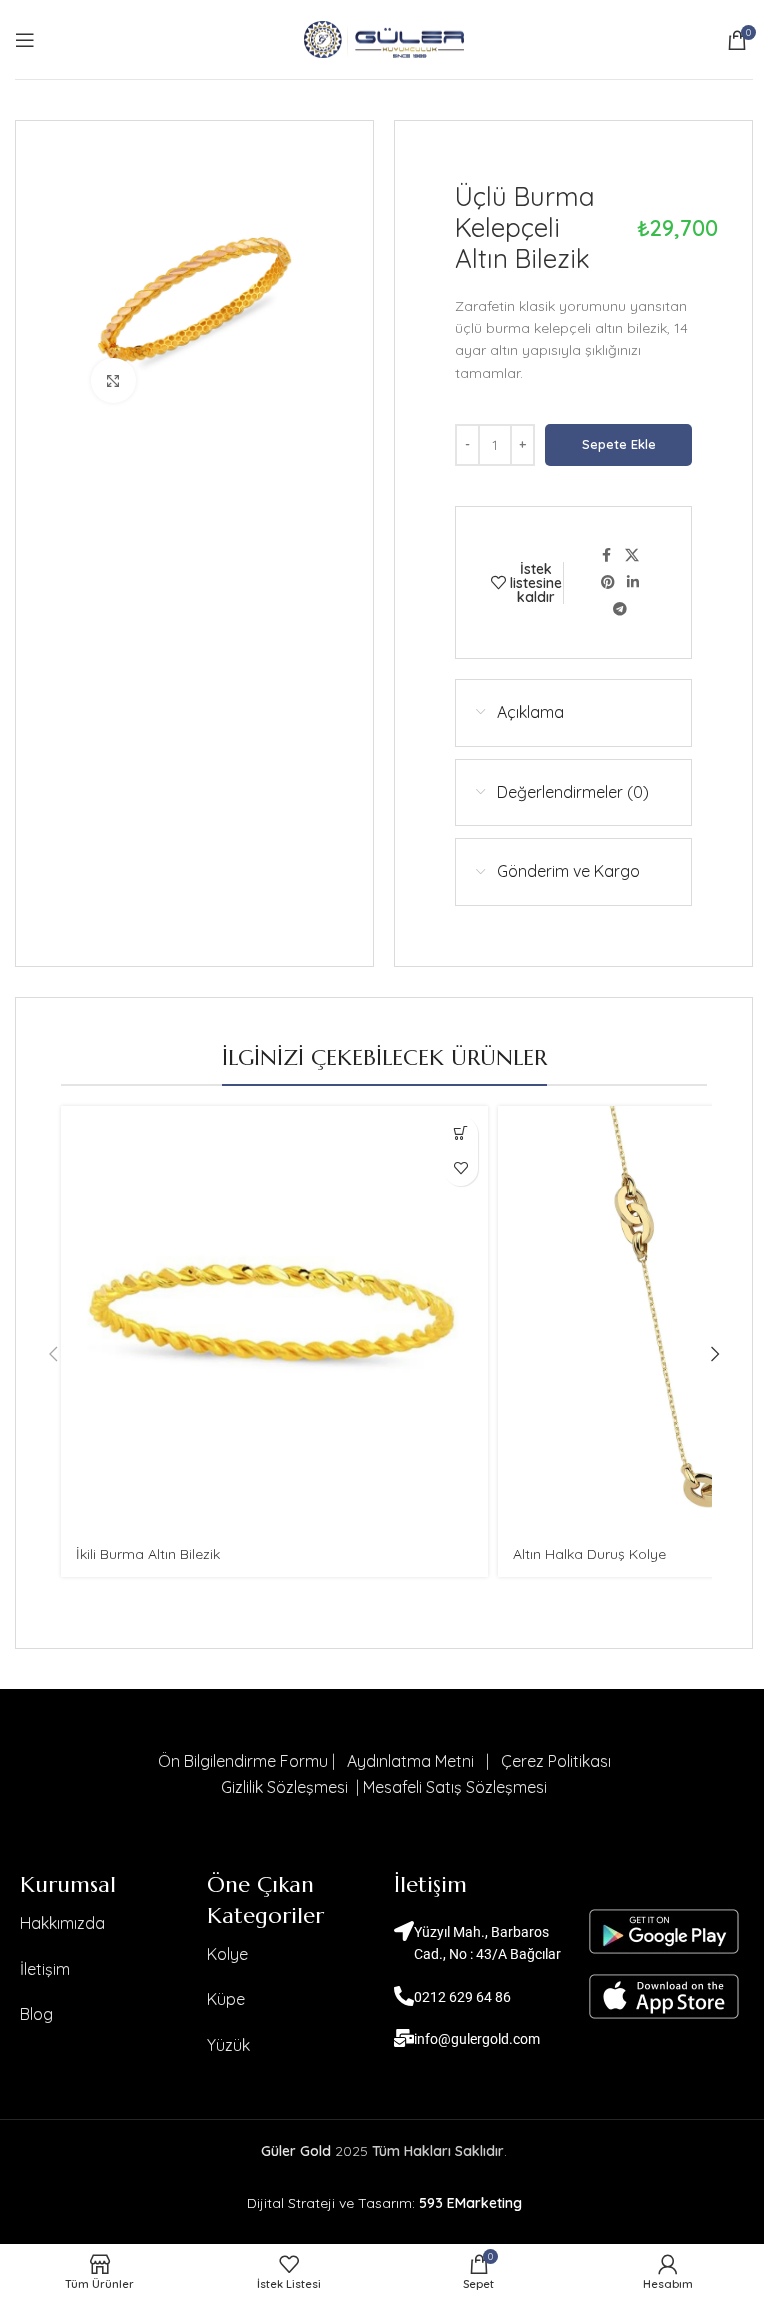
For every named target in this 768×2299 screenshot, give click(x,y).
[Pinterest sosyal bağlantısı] (608, 582)
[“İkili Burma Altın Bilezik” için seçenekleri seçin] (460, 1133)
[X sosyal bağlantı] (632, 555)
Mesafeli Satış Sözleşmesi (455, 1787)
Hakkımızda (62, 1923)
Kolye (227, 1954)
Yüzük (228, 2045)
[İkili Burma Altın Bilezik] (274, 1319)
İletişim (45, 1969)
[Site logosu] (384, 38)
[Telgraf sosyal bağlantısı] (620, 609)
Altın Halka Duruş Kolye (589, 1554)
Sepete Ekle (619, 444)
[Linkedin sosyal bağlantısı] (633, 582)
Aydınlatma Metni (410, 1761)
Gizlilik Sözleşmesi (286, 1787)
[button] (53, 1354)
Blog (36, 2014)
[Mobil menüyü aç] (25, 40)
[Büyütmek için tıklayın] (113, 380)
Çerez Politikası (556, 1761)
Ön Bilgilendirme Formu (243, 1761)
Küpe (226, 1999)
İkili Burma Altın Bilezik (148, 1554)
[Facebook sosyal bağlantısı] (607, 555)
